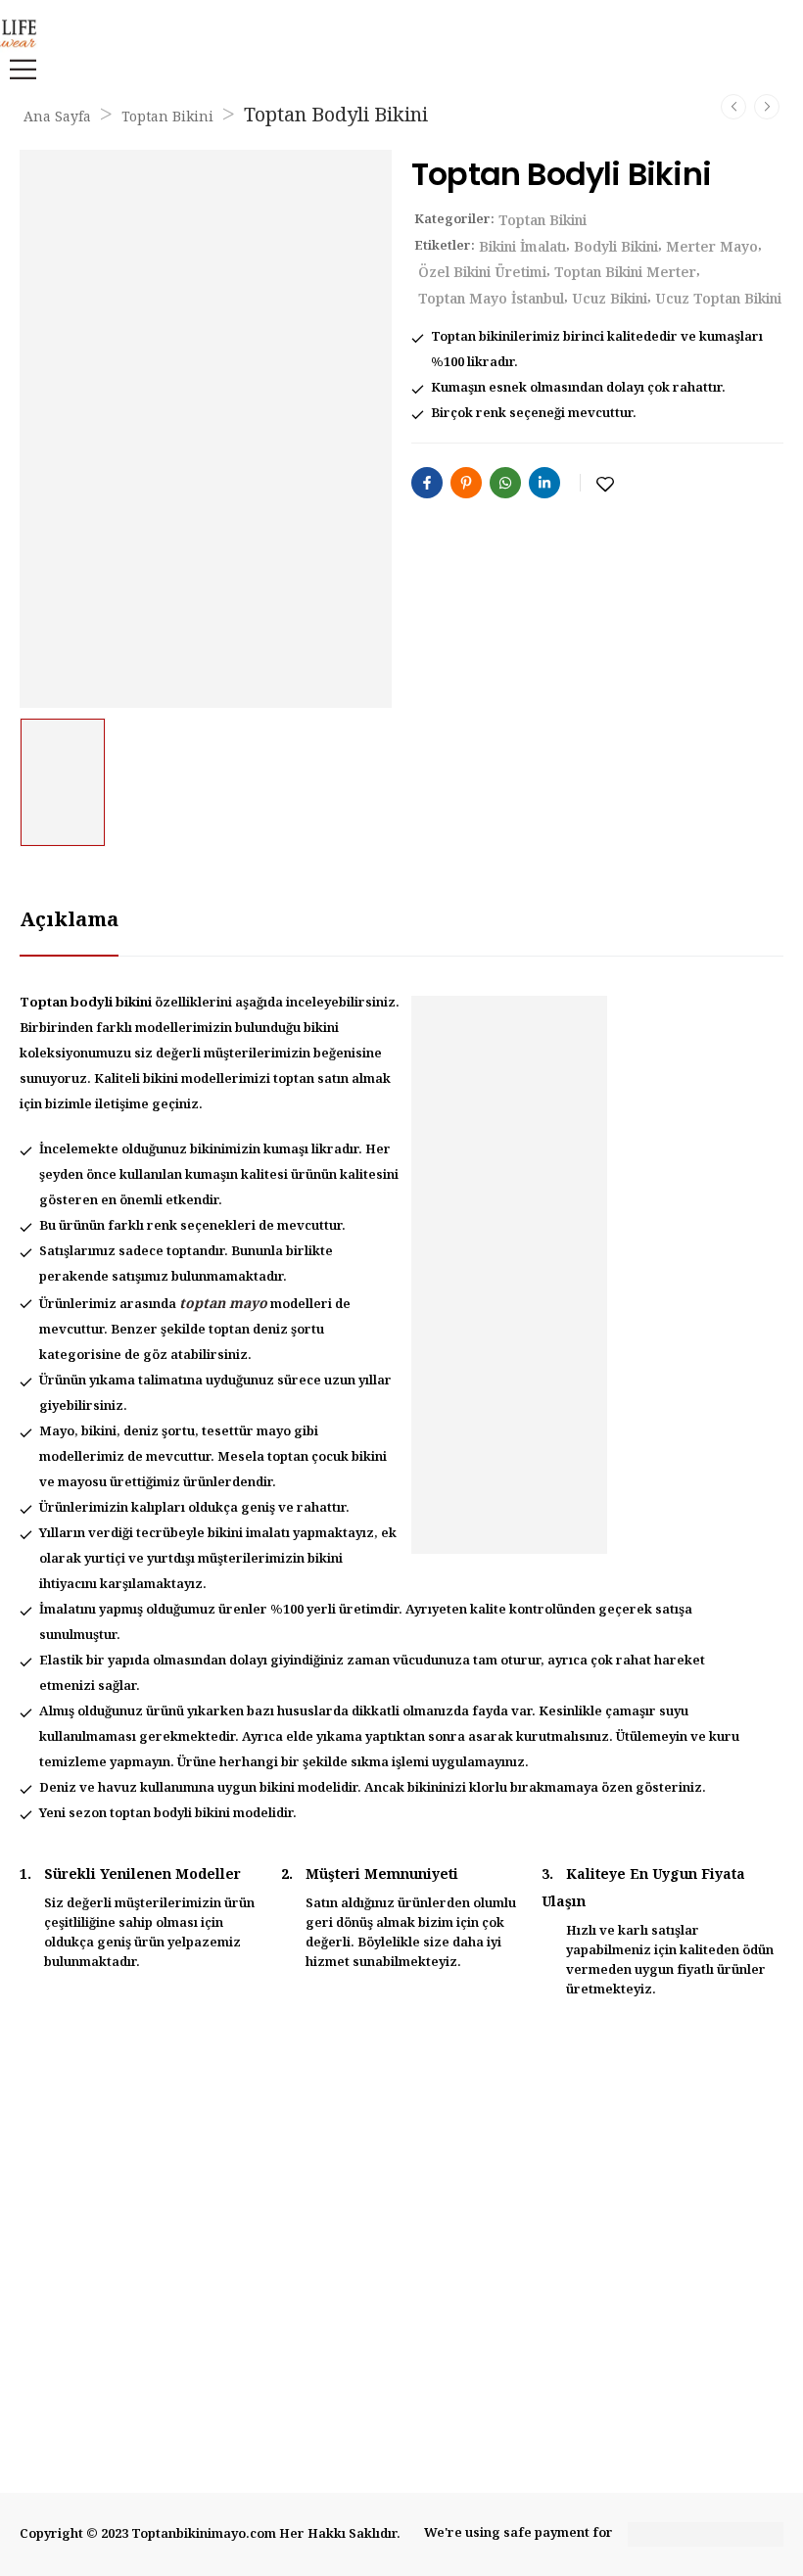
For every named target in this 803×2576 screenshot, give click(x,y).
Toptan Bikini (167, 117)
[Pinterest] (466, 483)
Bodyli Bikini (616, 248)
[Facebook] (427, 483)
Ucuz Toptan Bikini (718, 300)
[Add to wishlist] (605, 485)
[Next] (767, 107)
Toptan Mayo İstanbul (491, 300)
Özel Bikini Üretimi (482, 273)
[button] (18, 69)
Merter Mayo (712, 248)
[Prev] (733, 107)
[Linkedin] (544, 483)
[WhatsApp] (505, 483)
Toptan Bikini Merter (625, 273)
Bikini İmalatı (522, 248)
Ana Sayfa (57, 117)
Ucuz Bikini (610, 300)
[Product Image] (206, 429)
